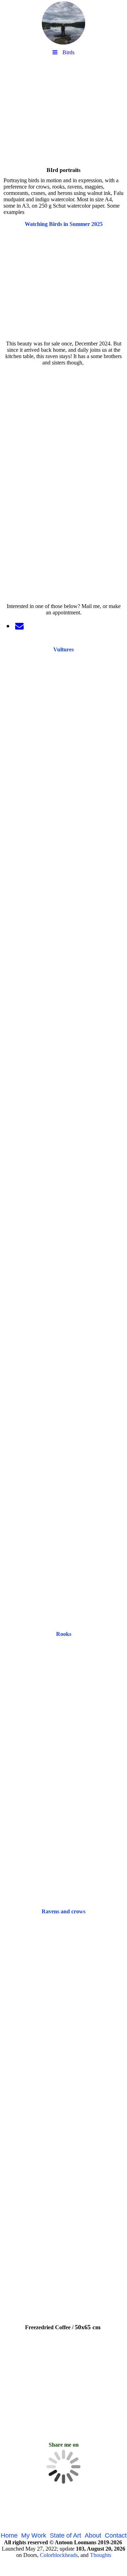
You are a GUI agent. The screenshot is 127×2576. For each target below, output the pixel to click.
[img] (64, 23)
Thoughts (101, 2555)
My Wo (31, 2535)
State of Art (65, 2535)
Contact (116, 2535)
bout (95, 2535)
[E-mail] (19, 626)
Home (9, 2535)
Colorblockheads (59, 2555)
